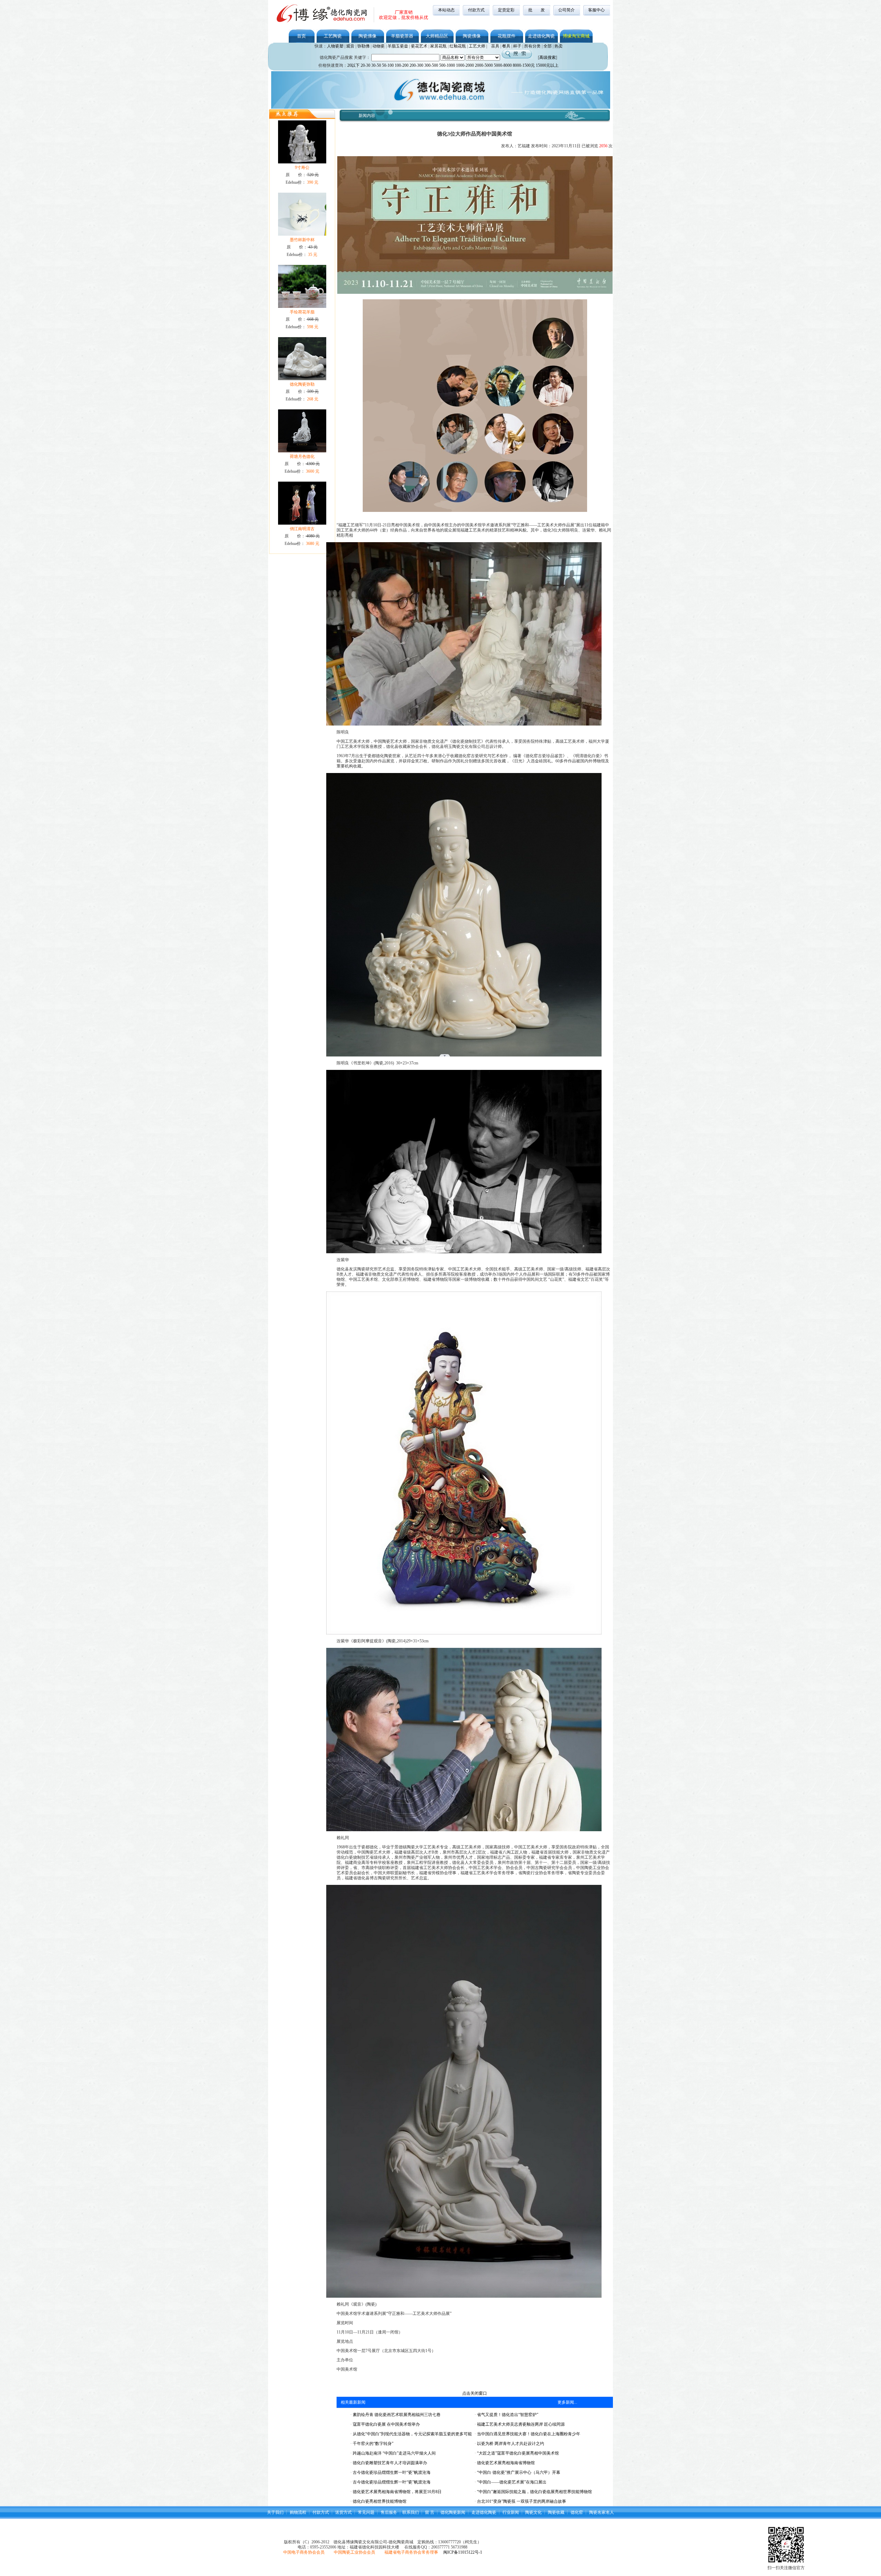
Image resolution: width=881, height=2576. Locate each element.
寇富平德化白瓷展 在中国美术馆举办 (386, 2424)
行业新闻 (511, 2512)
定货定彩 (506, 10)
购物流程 (298, 2512)
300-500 (431, 65)
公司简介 (566, 10)
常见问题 (366, 2512)
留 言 (430, 2512)
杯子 (517, 46)
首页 (301, 36)
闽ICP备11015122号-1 (463, 2552)
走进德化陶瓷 (541, 36)
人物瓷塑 (335, 46)
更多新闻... (567, 2402)
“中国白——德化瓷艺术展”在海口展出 (511, 2482)
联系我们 (411, 2512)
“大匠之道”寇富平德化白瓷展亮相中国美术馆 (517, 2453)
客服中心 (596, 10)
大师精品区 (437, 36)
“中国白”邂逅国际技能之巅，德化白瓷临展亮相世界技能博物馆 (534, 2492)
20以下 (353, 65)
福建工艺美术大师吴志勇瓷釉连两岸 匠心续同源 (520, 2424)
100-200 (402, 65)
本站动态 (446, 10)
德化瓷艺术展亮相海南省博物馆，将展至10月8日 (397, 2492)
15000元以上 (547, 65)
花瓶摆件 (507, 36)
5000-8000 (503, 65)
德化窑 (577, 2512)
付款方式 (476, 10)
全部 (548, 46)
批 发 (537, 10)
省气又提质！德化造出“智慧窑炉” (507, 2415)
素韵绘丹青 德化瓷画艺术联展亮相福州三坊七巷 (396, 2415)
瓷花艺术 (419, 46)
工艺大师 (477, 46)
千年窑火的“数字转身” (373, 2444)
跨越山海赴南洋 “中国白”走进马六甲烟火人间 (394, 2453)
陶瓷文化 (533, 2512)
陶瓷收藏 (556, 2512)
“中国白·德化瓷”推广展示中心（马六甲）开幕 (518, 2472)
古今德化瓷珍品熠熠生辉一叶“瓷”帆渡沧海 (391, 2472)
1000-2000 (465, 65)
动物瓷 (379, 46)
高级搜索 (548, 57)
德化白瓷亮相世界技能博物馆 (379, 2501)
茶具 (495, 46)
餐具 (506, 46)
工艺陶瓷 (333, 36)
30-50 (376, 65)
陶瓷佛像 (368, 36)
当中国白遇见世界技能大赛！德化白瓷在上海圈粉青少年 (528, 2434)
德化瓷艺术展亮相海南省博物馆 (505, 2463)
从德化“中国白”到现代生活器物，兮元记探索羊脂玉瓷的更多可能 (412, 2434)
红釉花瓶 (458, 46)
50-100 (388, 65)
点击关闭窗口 (475, 2393)
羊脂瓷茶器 (402, 36)
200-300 (416, 65)
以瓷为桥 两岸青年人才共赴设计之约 (510, 2444)
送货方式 (343, 2512)
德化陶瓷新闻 (453, 2512)
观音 (350, 46)
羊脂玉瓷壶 (398, 46)
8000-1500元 (524, 65)
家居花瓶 (438, 46)
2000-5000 (484, 65)
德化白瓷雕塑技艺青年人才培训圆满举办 (389, 2463)
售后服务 (389, 2512)
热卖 (559, 46)
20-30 (365, 65)
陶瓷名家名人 (602, 2512)
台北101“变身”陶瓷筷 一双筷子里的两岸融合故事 (521, 2501)
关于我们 (275, 2512)
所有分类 (532, 46)
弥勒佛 (363, 46)
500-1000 (447, 65)
